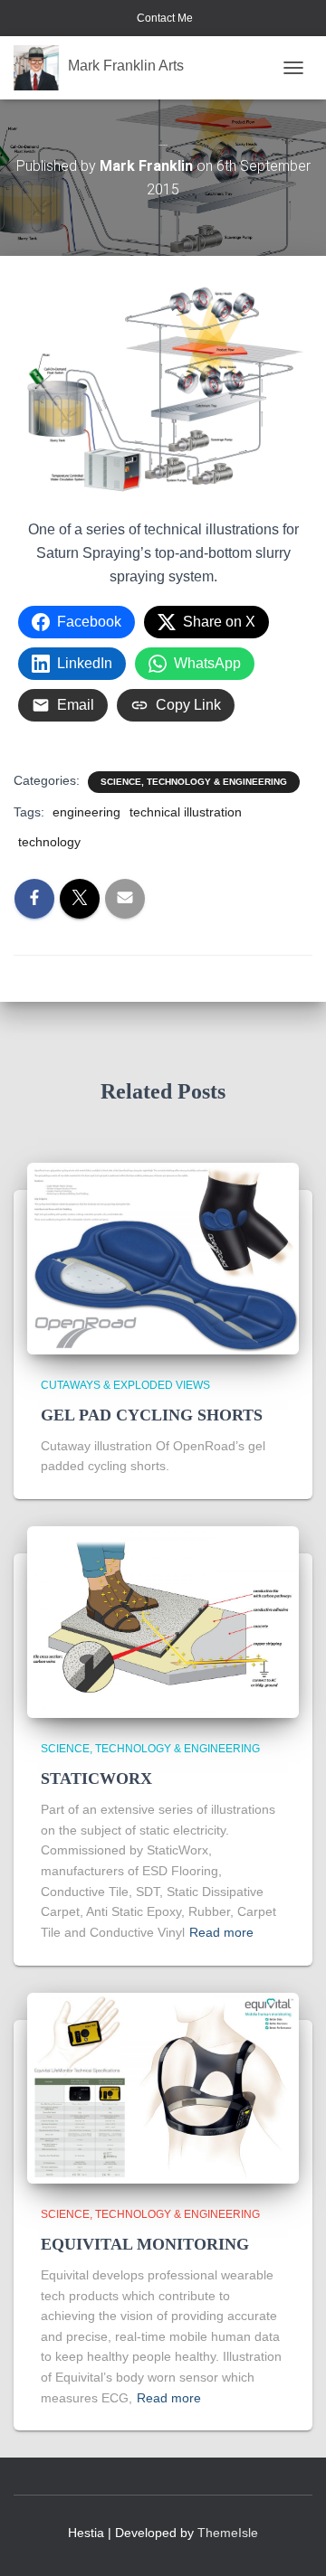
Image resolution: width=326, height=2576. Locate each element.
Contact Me (163, 18)
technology (49, 842)
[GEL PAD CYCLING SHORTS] (163, 1258)
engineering (86, 812)
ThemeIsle (228, 2533)
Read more (221, 1932)
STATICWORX (96, 1779)
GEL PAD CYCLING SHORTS (152, 1415)
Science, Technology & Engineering (194, 782)
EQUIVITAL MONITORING (147, 2244)
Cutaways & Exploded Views (125, 1385)
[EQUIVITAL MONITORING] (163, 2087)
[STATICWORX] (163, 1621)
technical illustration (186, 812)
